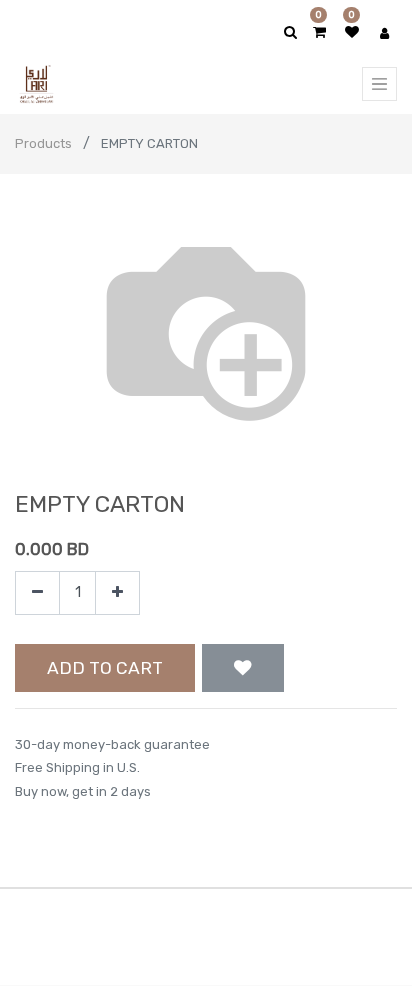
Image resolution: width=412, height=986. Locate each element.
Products (43, 143)
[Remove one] (37, 593)
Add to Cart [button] (105, 668)
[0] (319, 32)
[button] (243, 668)
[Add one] (117, 593)
